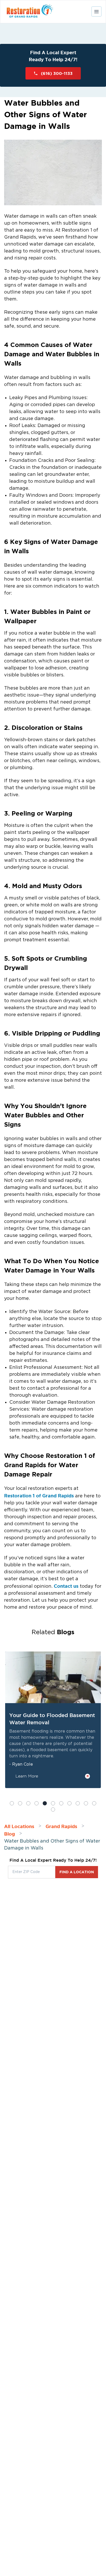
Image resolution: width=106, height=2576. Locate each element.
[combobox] (32, 1872)
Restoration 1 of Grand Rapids (40, 1496)
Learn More (27, 1776)
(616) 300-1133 (57, 73)
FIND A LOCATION (77, 1872)
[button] (12, 1803)
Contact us (66, 1586)
